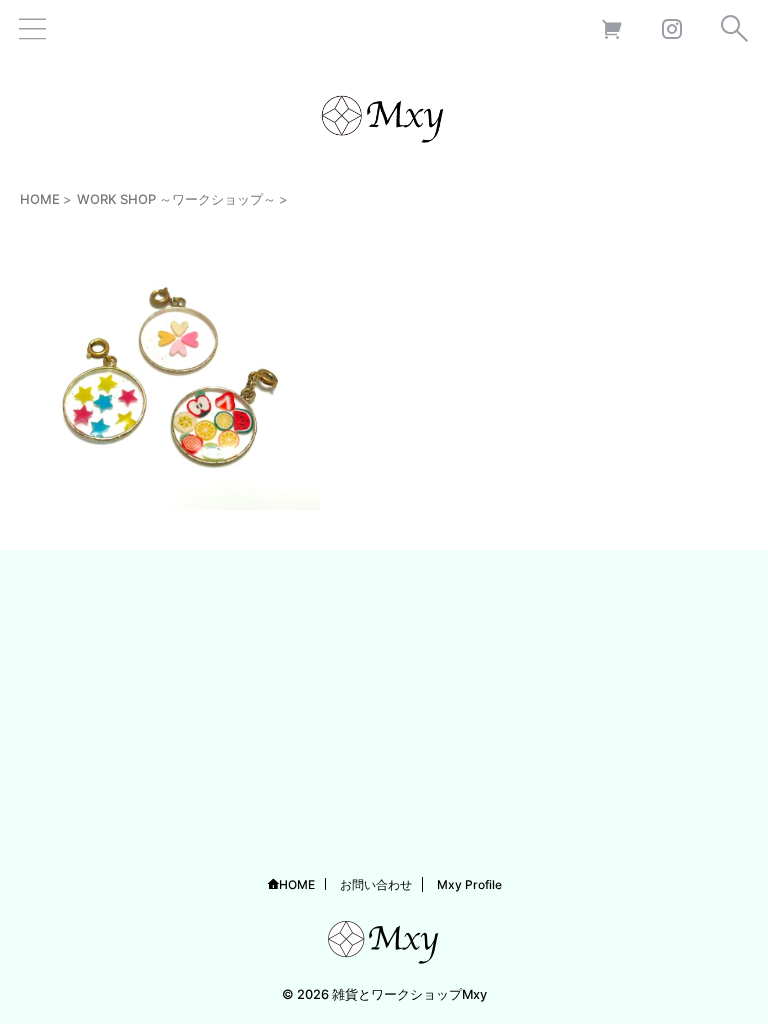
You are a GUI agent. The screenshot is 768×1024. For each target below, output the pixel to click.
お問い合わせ (376, 884)
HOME (297, 884)
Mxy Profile (469, 884)
